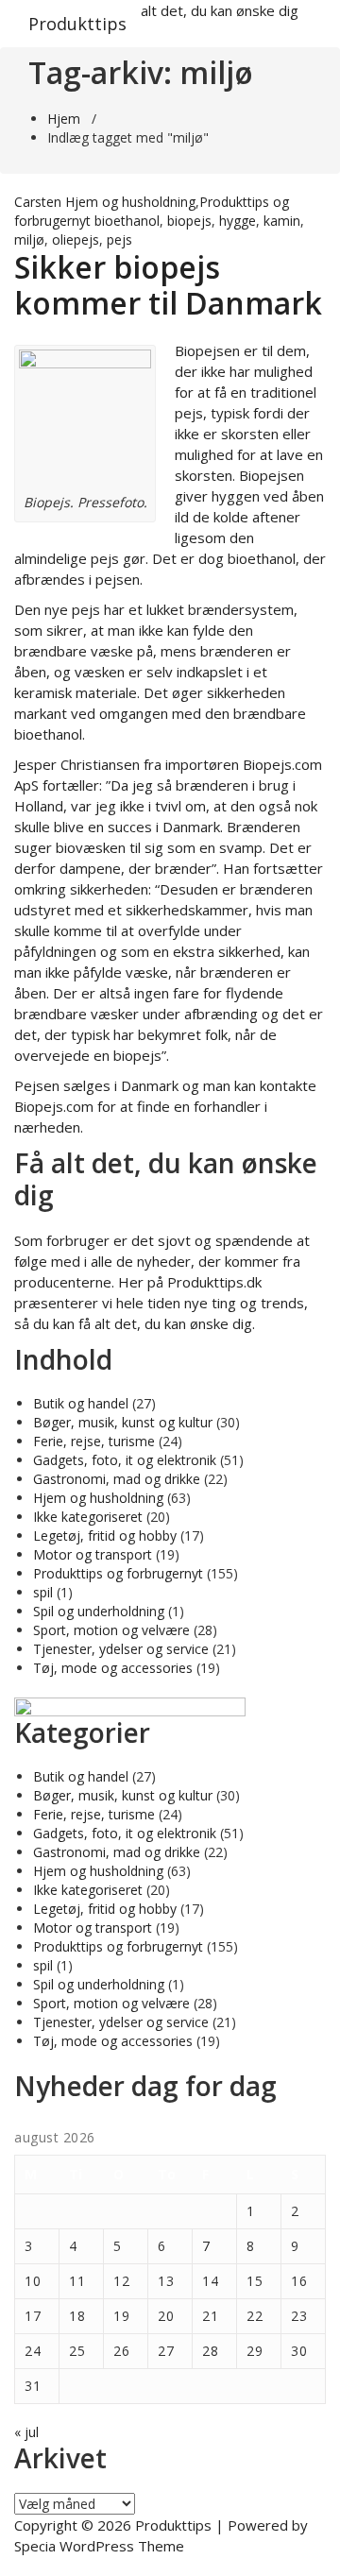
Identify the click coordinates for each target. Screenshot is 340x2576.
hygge (238, 221)
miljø (29, 239)
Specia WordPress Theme (99, 2546)
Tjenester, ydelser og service (121, 1649)
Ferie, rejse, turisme (94, 1441)
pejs (119, 239)
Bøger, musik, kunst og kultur (123, 1422)
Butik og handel (81, 1403)
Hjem (64, 119)
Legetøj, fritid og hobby (105, 1535)
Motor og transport (93, 1554)
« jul (26, 2432)
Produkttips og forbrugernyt (118, 1573)
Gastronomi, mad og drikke (117, 1479)
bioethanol (127, 221)
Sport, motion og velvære (111, 1630)
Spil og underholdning (99, 1611)
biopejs (189, 221)
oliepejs (76, 239)
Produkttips (77, 24)
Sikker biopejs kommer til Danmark (168, 285)
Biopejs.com (282, 764)
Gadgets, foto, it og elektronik (125, 1460)
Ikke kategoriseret (88, 1517)
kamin (282, 221)
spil (43, 1592)
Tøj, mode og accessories (113, 1668)
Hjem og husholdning (130, 202)
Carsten (38, 202)
